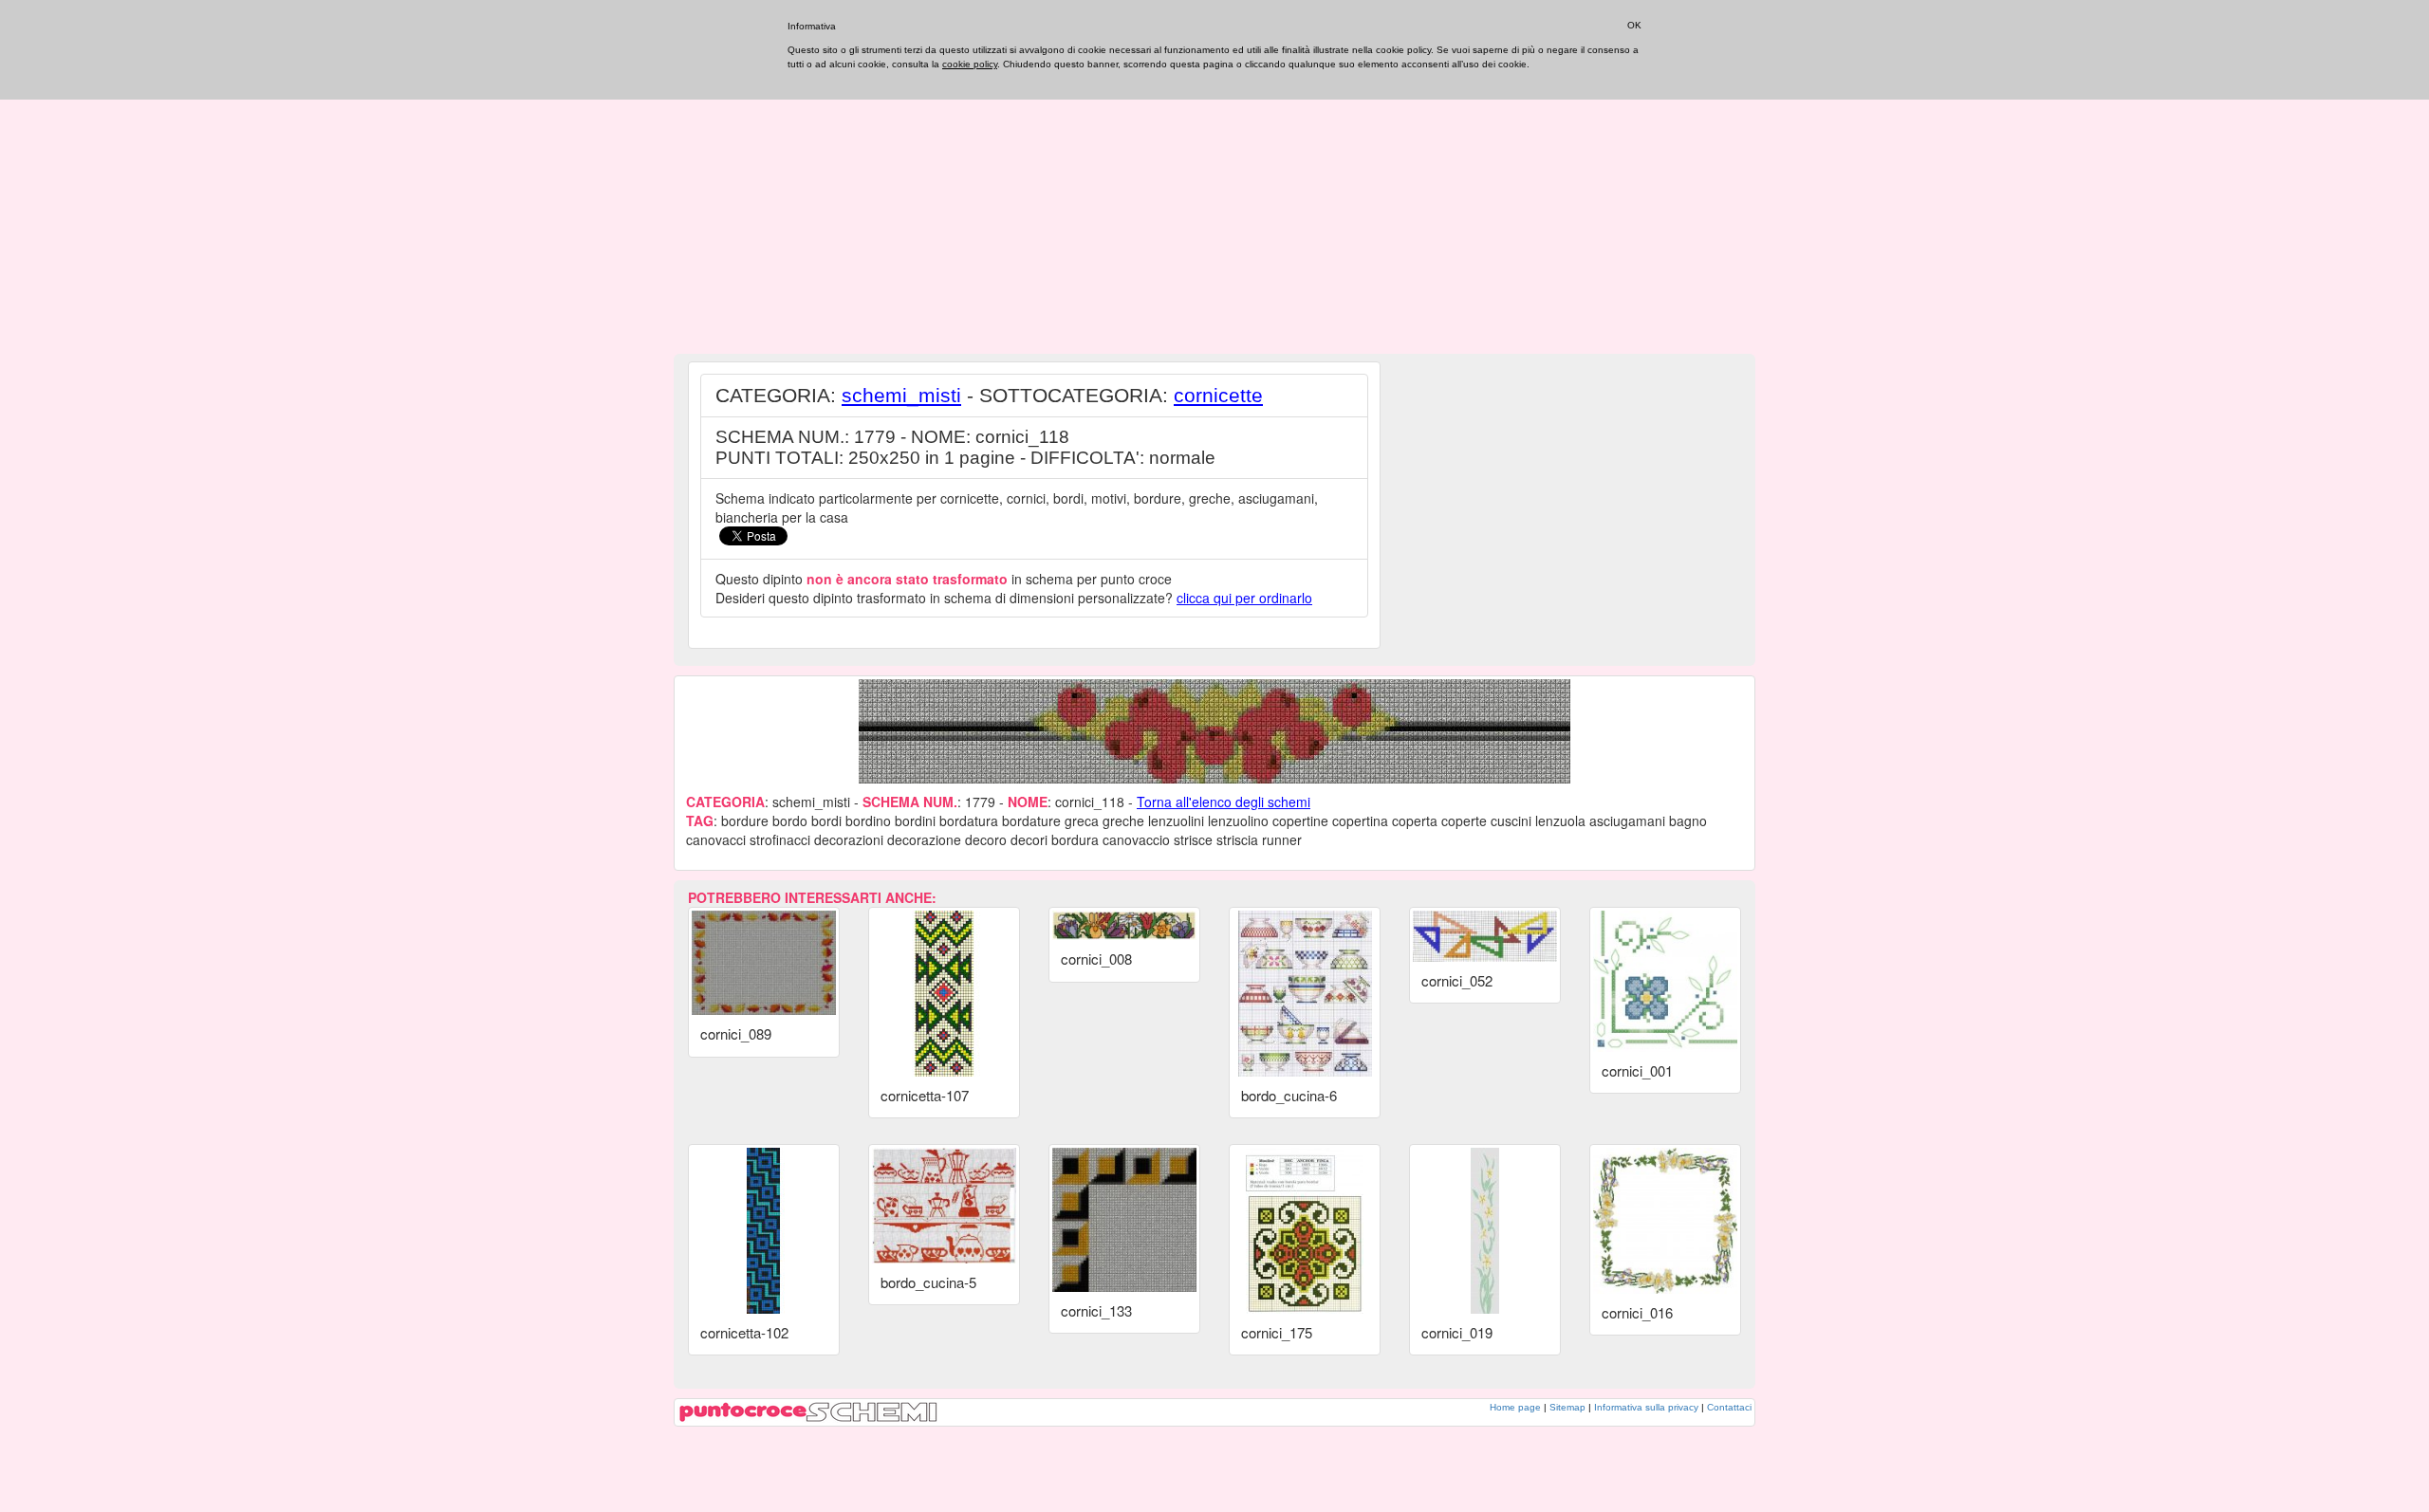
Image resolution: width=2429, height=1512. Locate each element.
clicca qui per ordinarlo (1244, 598)
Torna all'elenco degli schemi (1224, 802)
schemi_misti (901, 395)
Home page (1515, 1407)
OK (1634, 25)
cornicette (1218, 395)
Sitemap (1567, 1407)
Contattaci (1729, 1407)
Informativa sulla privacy (1646, 1407)
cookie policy (970, 64)
